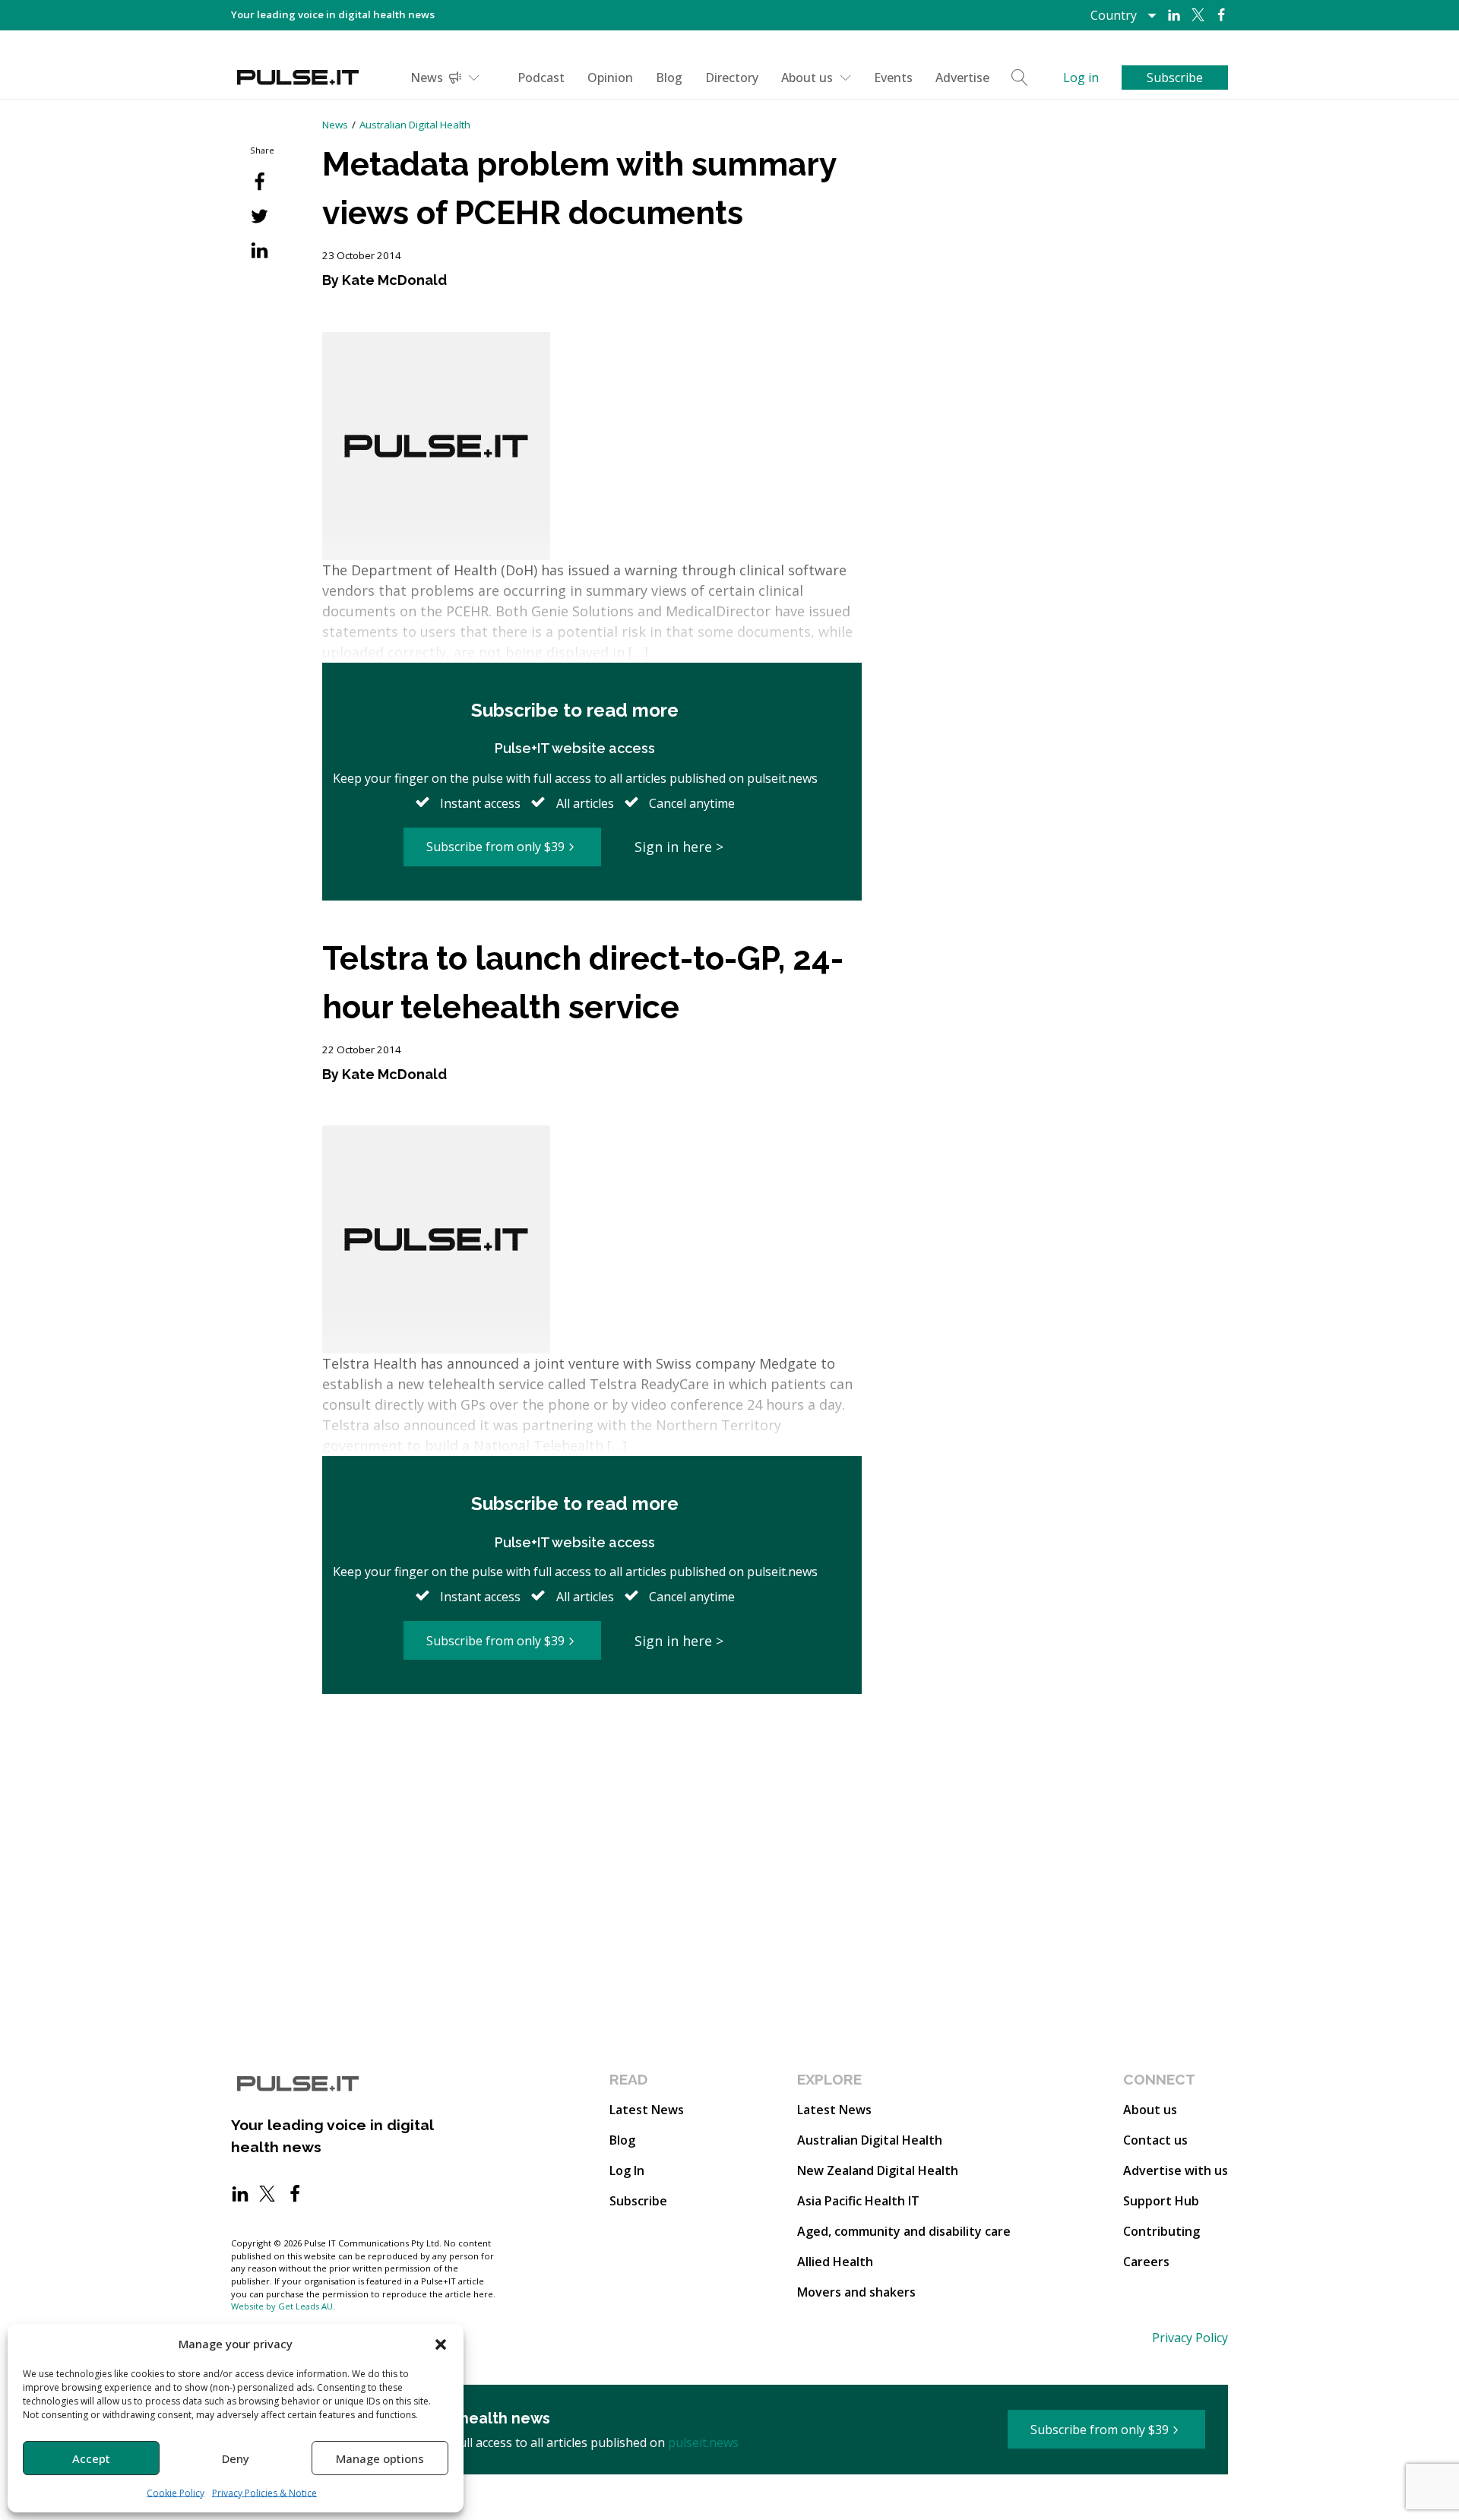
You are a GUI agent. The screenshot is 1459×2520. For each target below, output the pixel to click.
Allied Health (835, 2262)
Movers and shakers (856, 2292)
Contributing (1162, 2231)
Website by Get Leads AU (282, 2306)
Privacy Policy (1190, 2338)
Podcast (541, 78)
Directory (732, 78)
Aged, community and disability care (904, 2231)
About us (807, 78)
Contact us (1155, 2140)
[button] (441, 2344)
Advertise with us (1176, 2170)
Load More (592, 1752)
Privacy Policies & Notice (264, 2493)
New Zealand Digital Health (878, 2170)
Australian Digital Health (415, 125)
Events (893, 78)
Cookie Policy (176, 2493)
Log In (627, 2170)
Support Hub (1161, 2201)
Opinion (610, 78)
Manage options (380, 2458)
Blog (669, 78)
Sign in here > (679, 847)
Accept (91, 2458)
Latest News (647, 2110)
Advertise (962, 78)
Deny (236, 2458)
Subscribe (638, 2201)
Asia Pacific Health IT (858, 2201)
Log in (1081, 78)
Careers (1146, 2262)
